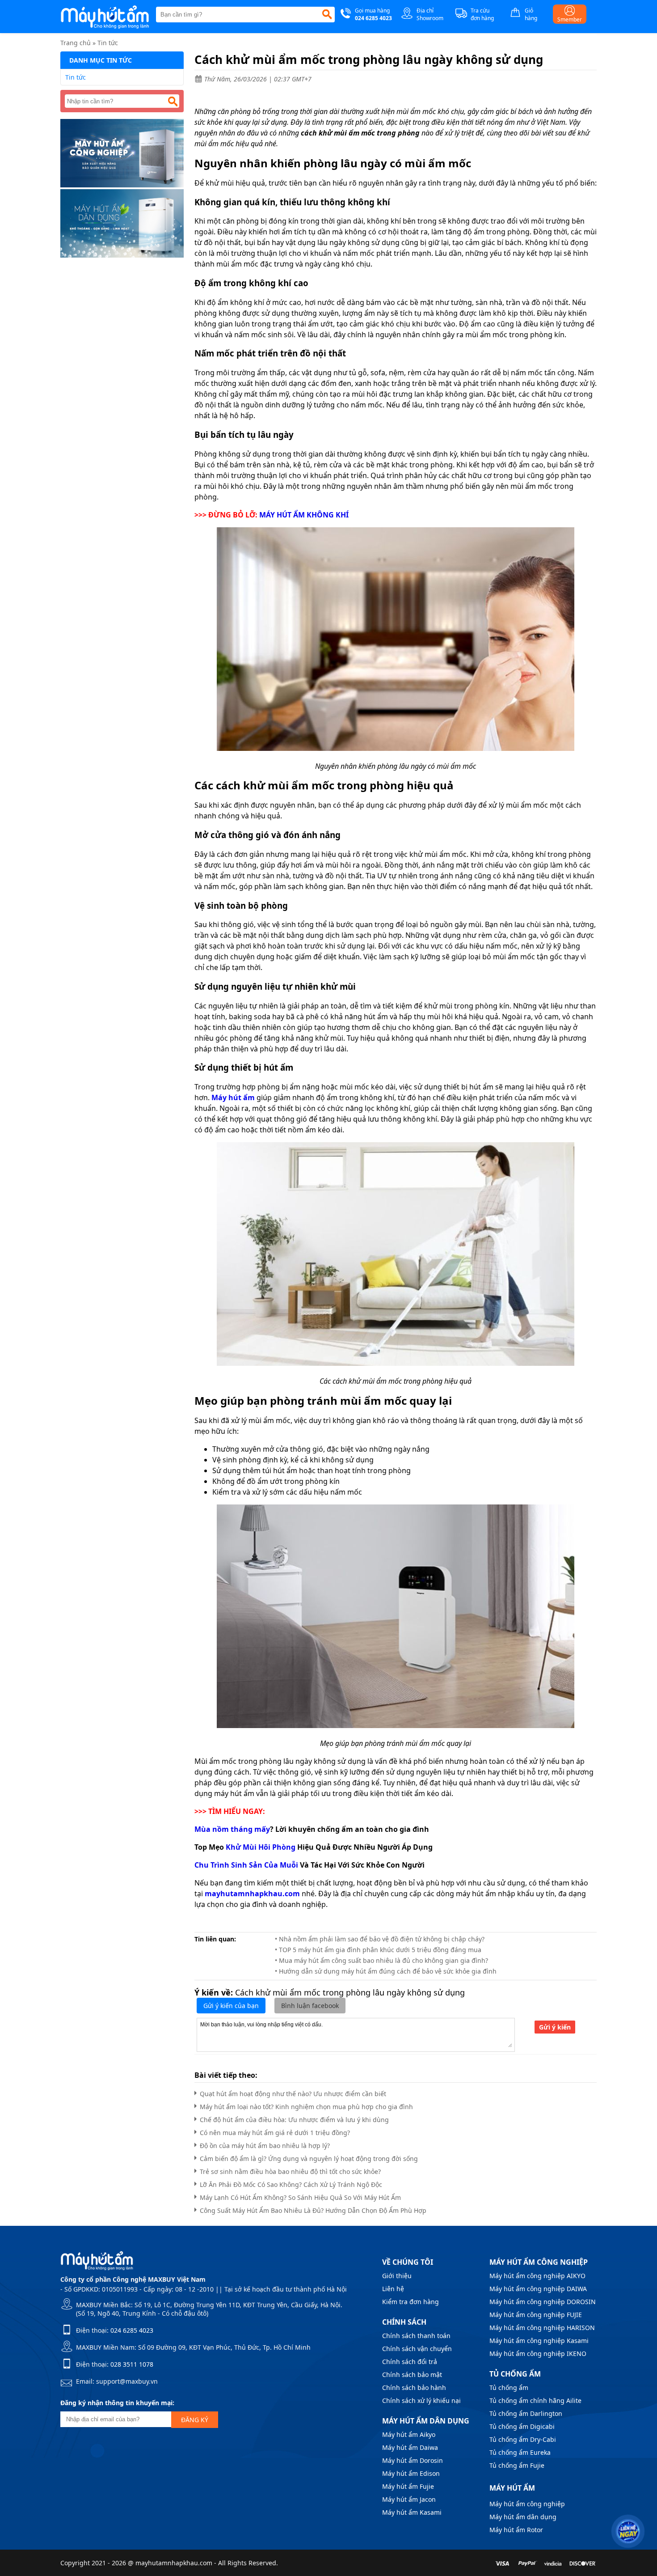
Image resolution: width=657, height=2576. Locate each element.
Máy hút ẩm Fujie (408, 2486)
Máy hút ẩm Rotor (516, 2530)
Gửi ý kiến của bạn (231, 2006)
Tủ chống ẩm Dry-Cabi (523, 2439)
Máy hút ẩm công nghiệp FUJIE (536, 2315)
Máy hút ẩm (233, 1097)
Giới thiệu (397, 2276)
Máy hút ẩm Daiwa (410, 2447)
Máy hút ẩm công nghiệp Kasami (539, 2341)
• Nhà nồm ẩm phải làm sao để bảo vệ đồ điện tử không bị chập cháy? (380, 1939)
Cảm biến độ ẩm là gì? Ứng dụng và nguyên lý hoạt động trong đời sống (309, 2159)
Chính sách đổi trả (410, 2362)
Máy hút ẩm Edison (411, 2473)
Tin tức (108, 43)
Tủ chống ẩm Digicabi (522, 2426)
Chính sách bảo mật (412, 2375)
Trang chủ (76, 43)
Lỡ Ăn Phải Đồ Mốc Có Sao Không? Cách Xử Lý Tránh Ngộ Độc (291, 2184)
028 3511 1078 (132, 2364)
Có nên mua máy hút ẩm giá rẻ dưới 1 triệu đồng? (275, 2133)
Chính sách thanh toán (416, 2336)
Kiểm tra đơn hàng (411, 2302)
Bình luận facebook (310, 2006)
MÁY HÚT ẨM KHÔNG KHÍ (304, 515)
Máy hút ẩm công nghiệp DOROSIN (543, 2302)
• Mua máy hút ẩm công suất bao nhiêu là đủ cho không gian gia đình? (381, 1960)
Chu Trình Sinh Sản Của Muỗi (246, 1865)
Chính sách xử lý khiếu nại (421, 2400)
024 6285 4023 (132, 2330)
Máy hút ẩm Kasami (412, 2512)
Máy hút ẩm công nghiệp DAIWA (538, 2289)
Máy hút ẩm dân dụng (523, 2517)
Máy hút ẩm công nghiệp (527, 2504)
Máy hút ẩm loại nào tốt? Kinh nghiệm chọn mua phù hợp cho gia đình (306, 2107)
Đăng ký (195, 2420)
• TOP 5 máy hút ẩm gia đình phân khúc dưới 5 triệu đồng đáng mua (378, 1950)
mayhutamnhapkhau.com (252, 1894)
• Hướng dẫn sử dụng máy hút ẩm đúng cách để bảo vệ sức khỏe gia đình (386, 1971)
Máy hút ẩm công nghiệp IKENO (538, 2354)
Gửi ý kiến (555, 2027)
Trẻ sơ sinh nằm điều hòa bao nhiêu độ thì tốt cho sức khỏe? (290, 2171)
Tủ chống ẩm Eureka (520, 2452)
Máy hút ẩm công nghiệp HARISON (542, 2328)
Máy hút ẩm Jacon (409, 2499)
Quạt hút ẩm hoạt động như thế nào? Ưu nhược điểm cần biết (293, 2094)
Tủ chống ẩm (509, 2387)
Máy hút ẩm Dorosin (413, 2460)
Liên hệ (393, 2289)
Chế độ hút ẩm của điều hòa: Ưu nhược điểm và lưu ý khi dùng (294, 2120)
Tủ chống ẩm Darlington (526, 2413)
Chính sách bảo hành (414, 2387)
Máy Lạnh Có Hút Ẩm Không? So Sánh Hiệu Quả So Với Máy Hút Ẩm (300, 2197)
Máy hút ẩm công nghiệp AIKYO (537, 2276)
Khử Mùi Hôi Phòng (261, 1847)
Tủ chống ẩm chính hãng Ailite (535, 2400)
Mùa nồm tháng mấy (232, 1829)
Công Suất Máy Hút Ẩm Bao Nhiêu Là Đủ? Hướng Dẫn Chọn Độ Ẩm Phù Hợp (313, 2210)
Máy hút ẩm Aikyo (409, 2434)
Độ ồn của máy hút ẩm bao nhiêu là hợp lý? (265, 2146)
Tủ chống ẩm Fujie (517, 2465)
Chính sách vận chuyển (417, 2349)
